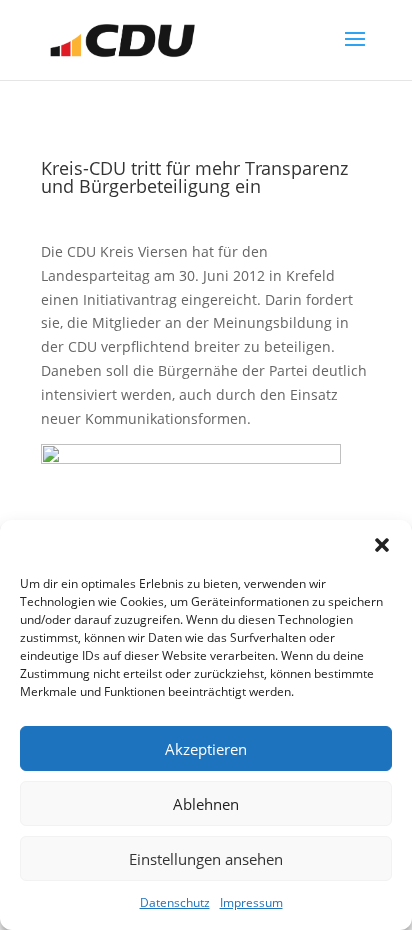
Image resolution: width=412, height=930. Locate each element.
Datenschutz (175, 902)
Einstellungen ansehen (206, 859)
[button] (382, 545)
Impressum (251, 902)
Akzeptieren (206, 749)
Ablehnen (206, 804)
